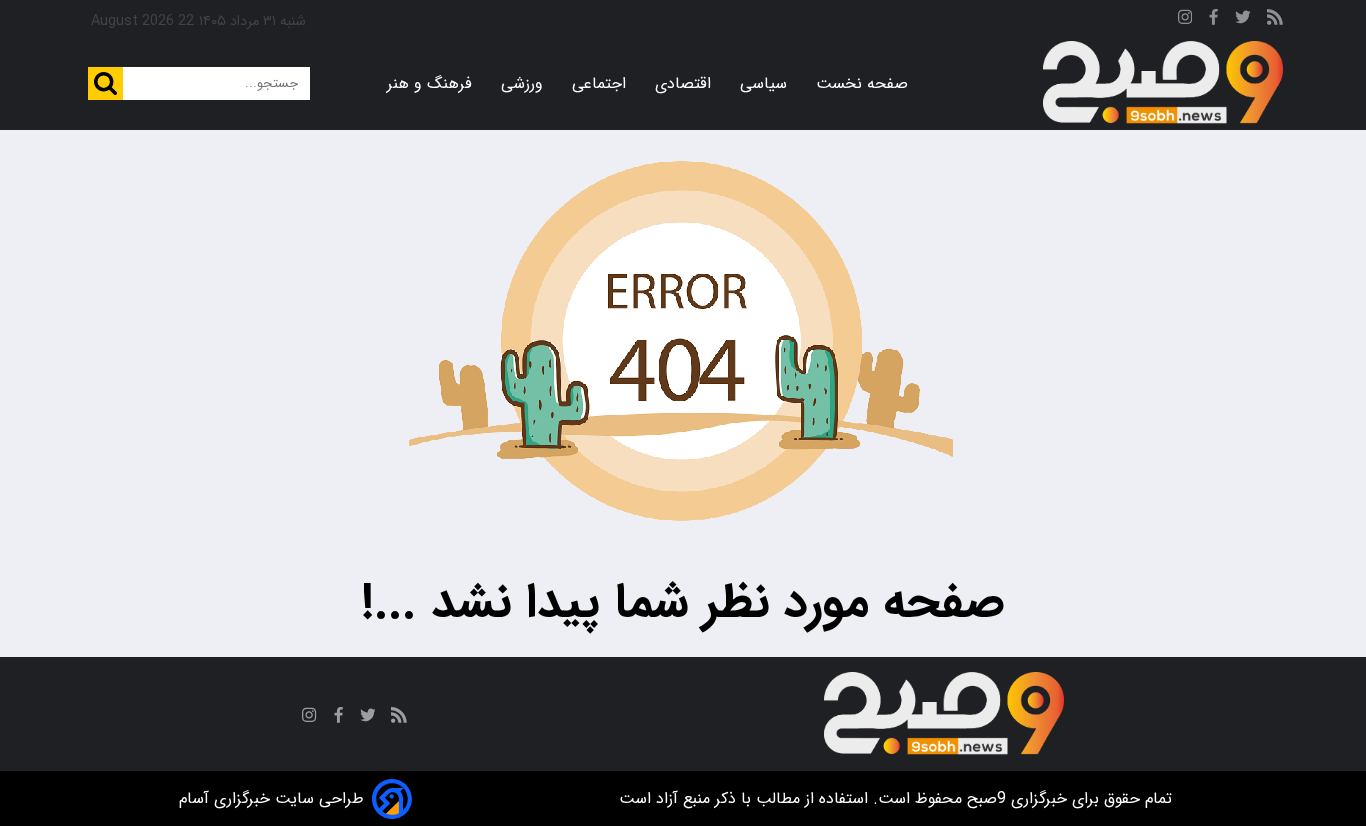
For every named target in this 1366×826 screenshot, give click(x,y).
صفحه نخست (862, 83)
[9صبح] (1163, 83)
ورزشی (522, 83)
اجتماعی (599, 83)
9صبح (984, 798)
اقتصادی (683, 83)
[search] (105, 83)
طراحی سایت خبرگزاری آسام (271, 798)
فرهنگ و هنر (429, 83)
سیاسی (763, 83)
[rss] (1275, 20)
